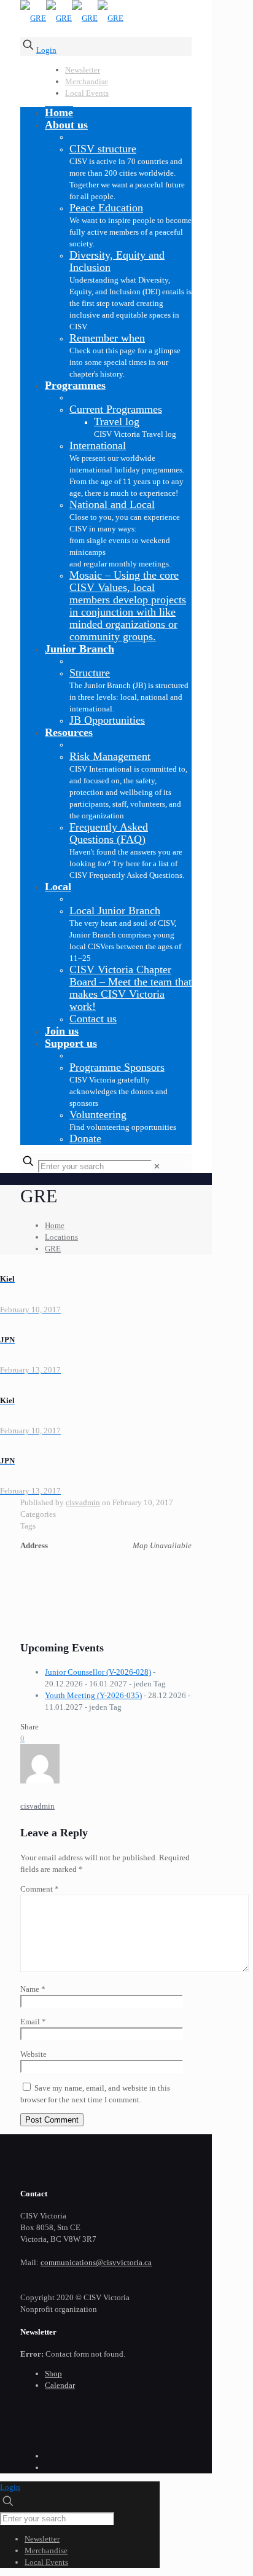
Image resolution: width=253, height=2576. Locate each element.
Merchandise (87, 81)
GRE (53, 1249)
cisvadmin (83, 1502)
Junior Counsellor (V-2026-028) (98, 1672)
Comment (40, 1889)
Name (33, 1989)
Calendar (60, 2385)
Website (33, 2054)
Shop (53, 2374)
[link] (157, 1166)
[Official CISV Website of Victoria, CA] (72, 18)
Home (55, 1225)
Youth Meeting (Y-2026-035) (93, 1695)
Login (46, 50)
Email (33, 2022)
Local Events (87, 93)
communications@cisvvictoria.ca (96, 2262)
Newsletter (83, 70)
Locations (61, 1237)
